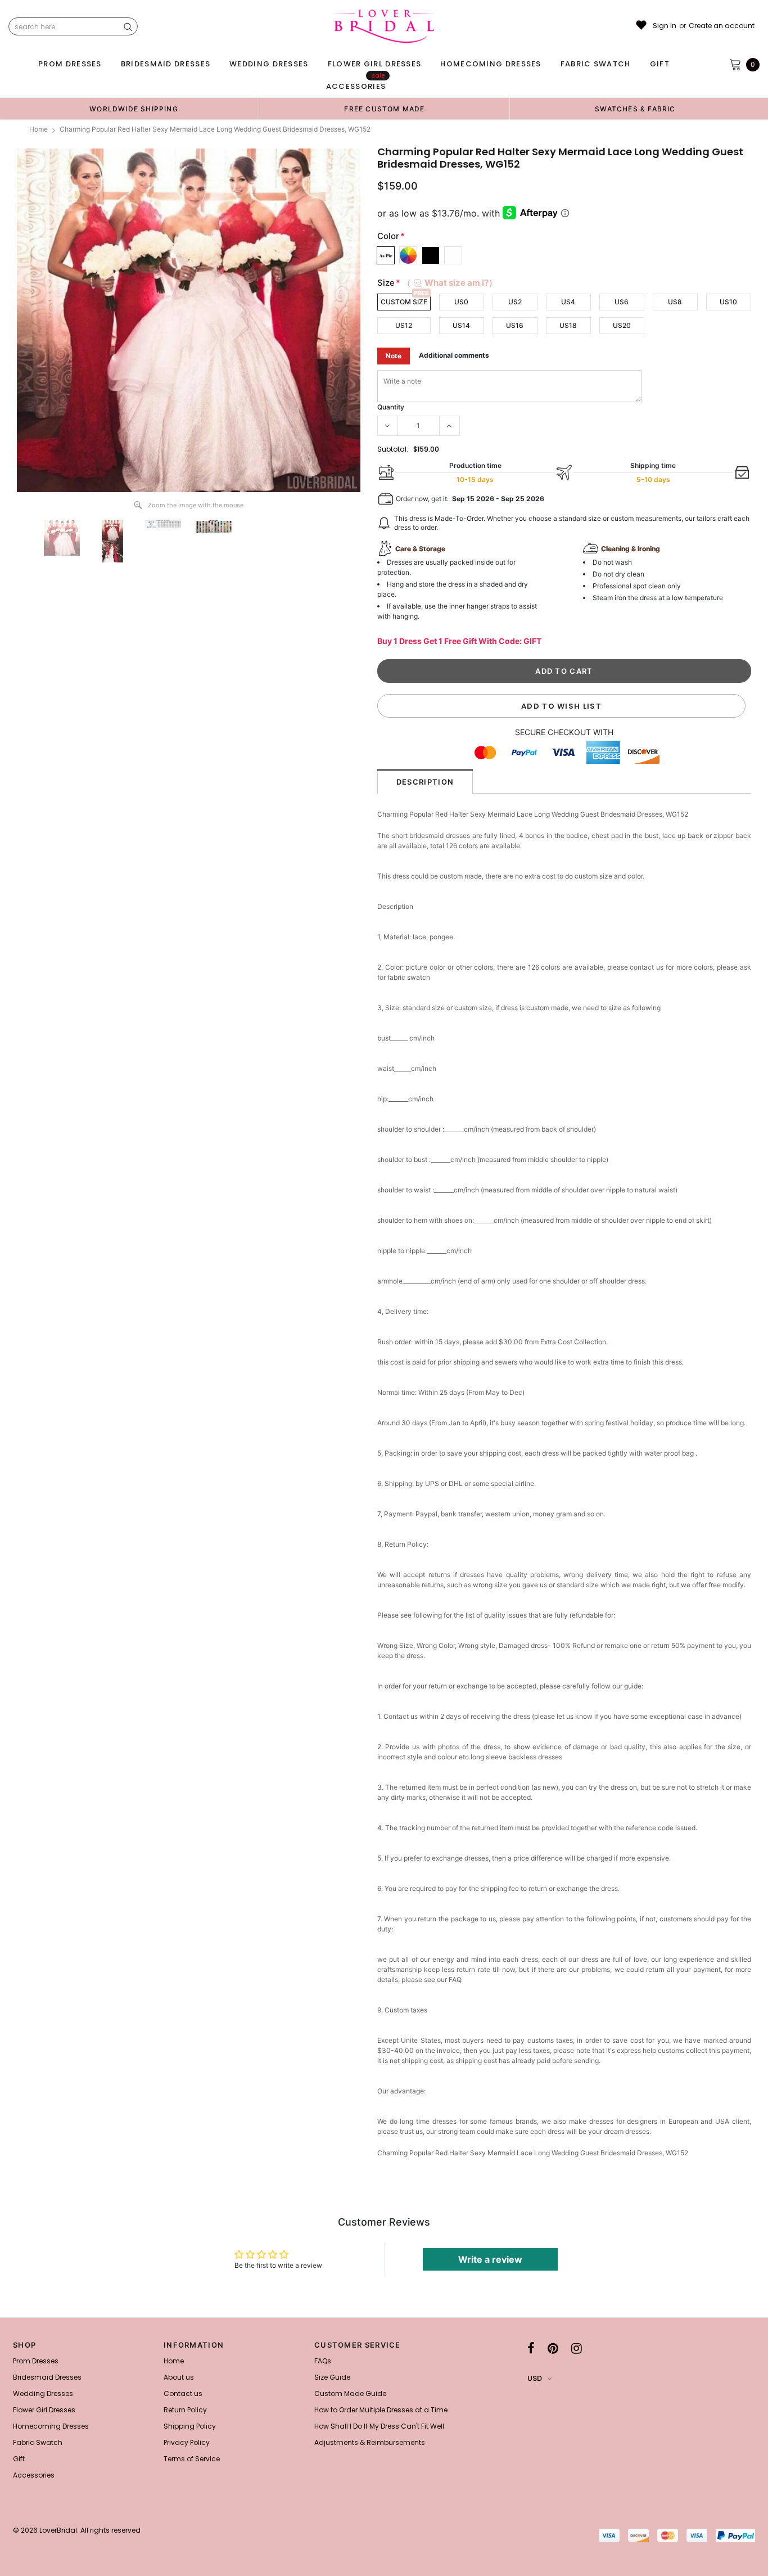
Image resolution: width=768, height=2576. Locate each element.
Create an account (722, 26)
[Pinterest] (553, 2348)
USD (535, 2378)
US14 (461, 325)
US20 (622, 325)
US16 (515, 325)
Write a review (490, 2259)
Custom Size (404, 302)
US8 (675, 302)
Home (39, 129)
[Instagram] (577, 2348)
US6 (622, 302)
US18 (568, 325)
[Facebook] (531, 2348)
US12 (404, 325)
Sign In (665, 26)
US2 (515, 302)
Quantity (391, 407)
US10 (728, 302)
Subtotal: (393, 449)
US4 (568, 302)
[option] (134, 109)
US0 (461, 302)
